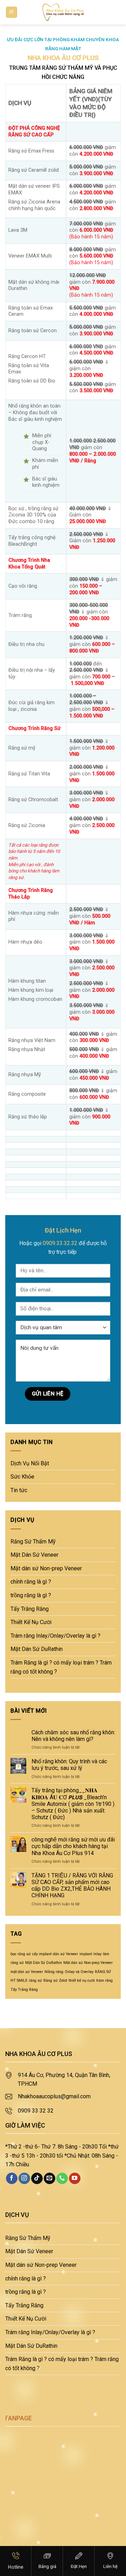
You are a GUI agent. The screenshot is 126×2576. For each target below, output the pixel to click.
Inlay (97, 1954)
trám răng (104, 1981)
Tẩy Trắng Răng (30, 1609)
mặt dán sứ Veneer (27, 1972)
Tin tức (19, 1490)
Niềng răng (54, 1972)
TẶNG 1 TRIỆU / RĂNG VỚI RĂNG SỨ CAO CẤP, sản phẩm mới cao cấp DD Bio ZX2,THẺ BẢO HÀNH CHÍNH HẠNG (72, 1886)
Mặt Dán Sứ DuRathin (37, 1649)
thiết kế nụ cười (82, 1981)
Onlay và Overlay (79, 1972)
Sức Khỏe (22, 1477)
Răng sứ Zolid (55, 1981)
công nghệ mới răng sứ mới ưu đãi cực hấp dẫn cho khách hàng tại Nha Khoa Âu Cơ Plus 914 (73, 1846)
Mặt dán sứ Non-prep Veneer (46, 1568)
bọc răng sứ (21, 1954)
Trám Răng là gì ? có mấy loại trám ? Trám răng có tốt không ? (61, 1667)
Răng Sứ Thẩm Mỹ (33, 1542)
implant (86, 1954)
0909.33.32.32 (60, 1243)
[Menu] (12, 12)
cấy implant (42, 1954)
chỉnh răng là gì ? (31, 1582)
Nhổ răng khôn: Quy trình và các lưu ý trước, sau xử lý (69, 1765)
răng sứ (35, 1981)
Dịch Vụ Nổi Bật (30, 1463)
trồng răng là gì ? (31, 1595)
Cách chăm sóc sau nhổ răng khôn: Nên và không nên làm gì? (73, 1736)
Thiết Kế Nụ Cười (31, 1622)
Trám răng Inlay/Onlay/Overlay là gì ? (55, 1636)
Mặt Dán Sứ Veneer (34, 1555)
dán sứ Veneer (65, 1954)
